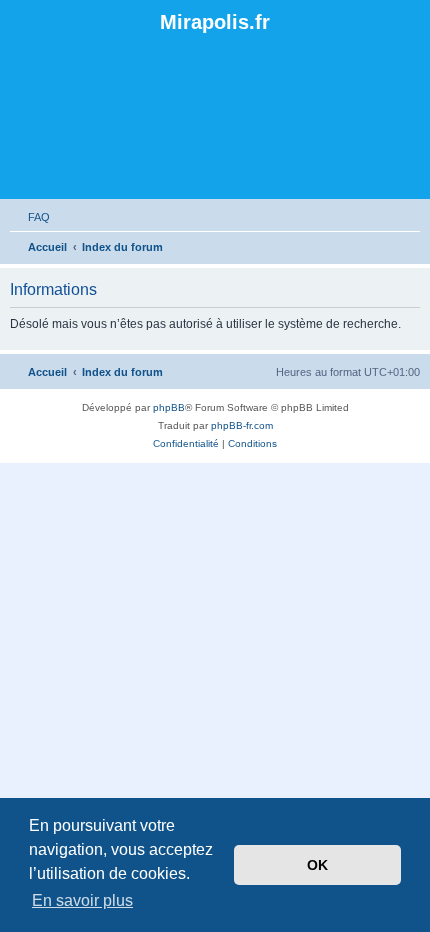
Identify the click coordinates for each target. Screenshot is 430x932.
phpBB (169, 407)
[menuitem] (30, 217)
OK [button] (317, 865)
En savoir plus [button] (82, 900)
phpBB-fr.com (242, 425)
